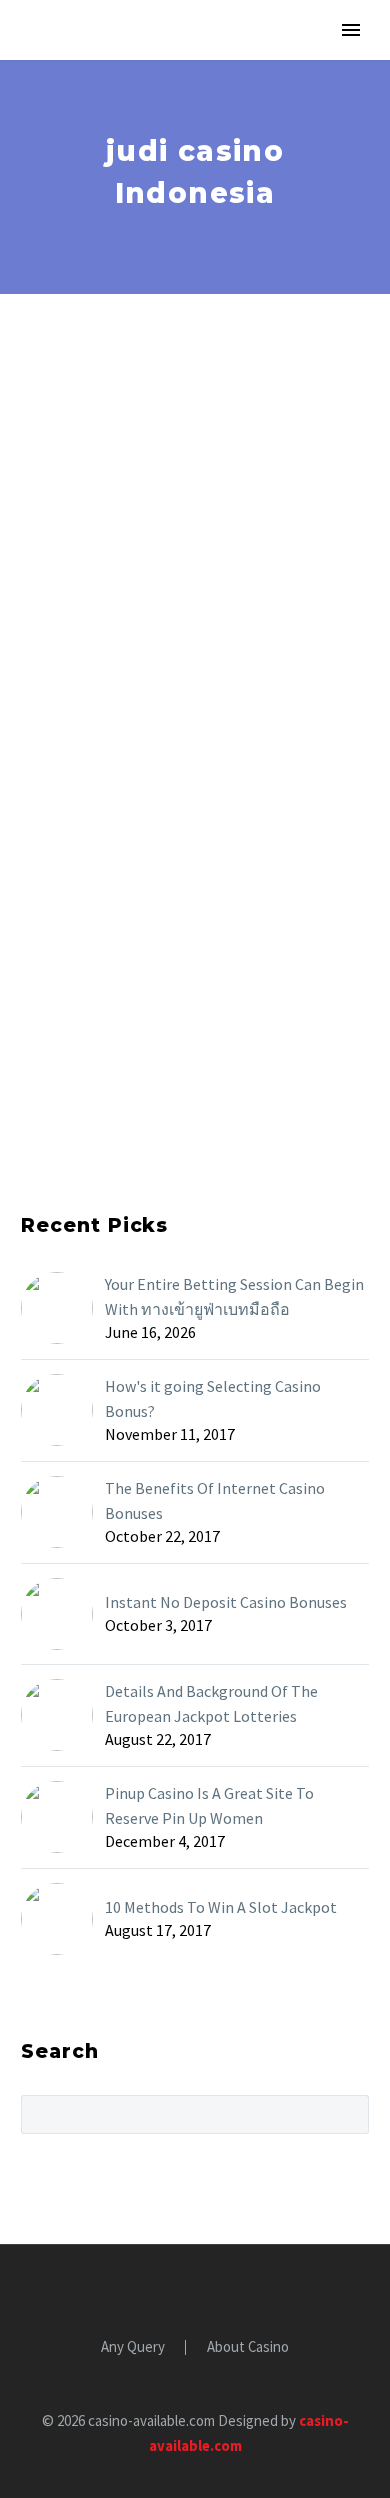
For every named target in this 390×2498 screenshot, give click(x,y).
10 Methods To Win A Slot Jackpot (221, 1907)
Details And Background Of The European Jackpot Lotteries (211, 1703)
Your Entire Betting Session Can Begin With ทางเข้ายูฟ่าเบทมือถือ (234, 1296)
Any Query (133, 2347)
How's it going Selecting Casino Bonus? (213, 1398)
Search (347, 2114)
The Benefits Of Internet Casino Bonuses (215, 1500)
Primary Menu (351, 30)
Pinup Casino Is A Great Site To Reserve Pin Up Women (209, 1805)
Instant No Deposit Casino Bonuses (226, 1602)
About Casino (248, 2347)
